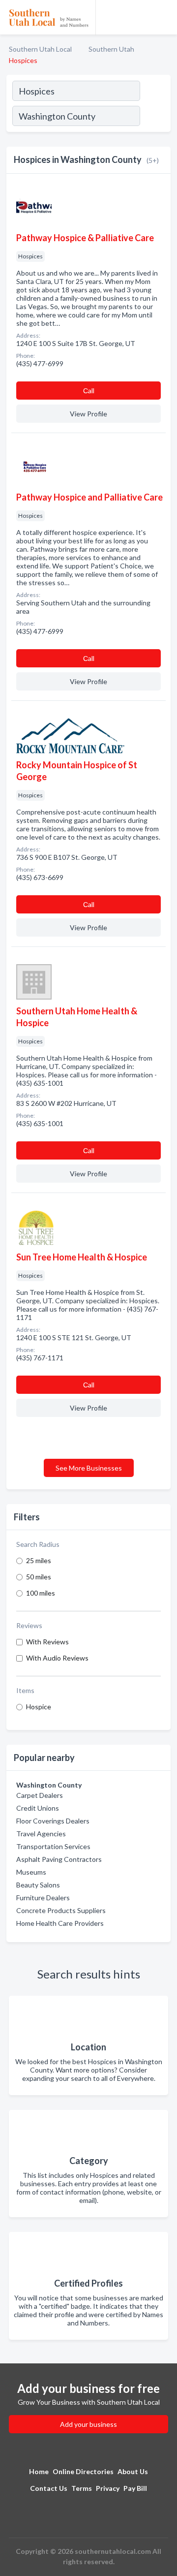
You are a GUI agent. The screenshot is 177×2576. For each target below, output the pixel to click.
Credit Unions (38, 1808)
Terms (82, 2488)
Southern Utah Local (40, 49)
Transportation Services (53, 1846)
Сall (89, 391)
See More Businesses (89, 1468)
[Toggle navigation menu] (164, 17)
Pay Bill (135, 2488)
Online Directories (83, 2471)
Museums (31, 1872)
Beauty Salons (38, 1885)
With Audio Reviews (57, 1658)
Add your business (88, 2424)
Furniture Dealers (43, 1898)
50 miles (39, 1577)
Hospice (39, 1707)
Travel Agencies (41, 1834)
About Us (133, 2471)
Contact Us (49, 2488)
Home (39, 2471)
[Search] (155, 117)
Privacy (108, 2488)
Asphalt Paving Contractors (59, 1859)
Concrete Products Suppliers (61, 1910)
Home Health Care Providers (60, 1923)
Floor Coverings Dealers (53, 1821)
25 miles (39, 1560)
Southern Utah (111, 49)
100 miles (41, 1593)
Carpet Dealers (40, 1795)
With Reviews (47, 1642)
